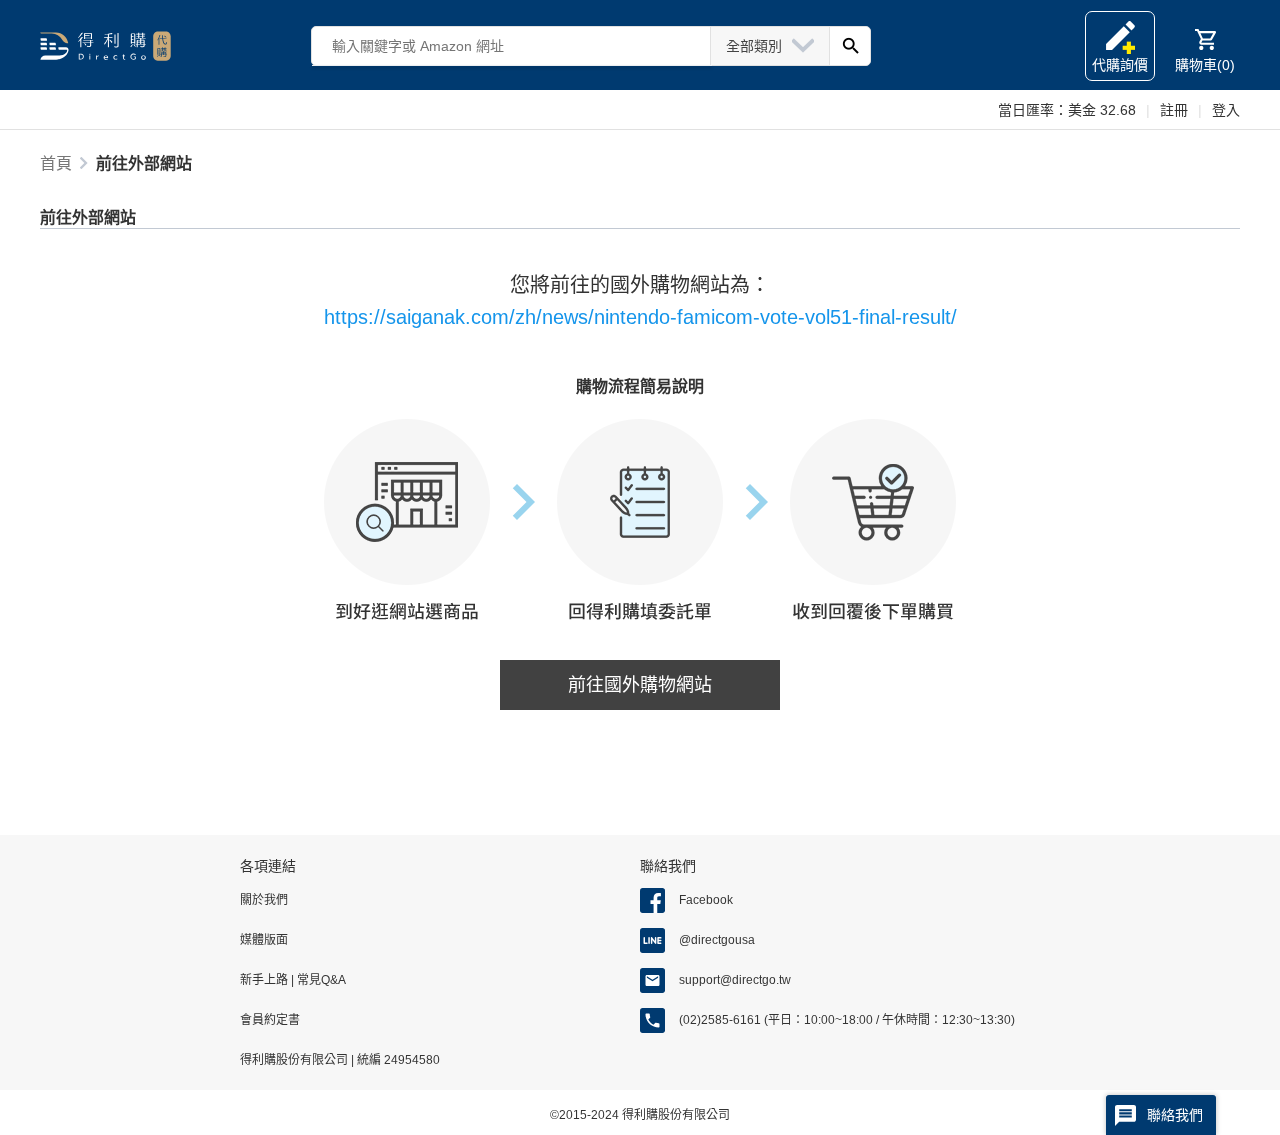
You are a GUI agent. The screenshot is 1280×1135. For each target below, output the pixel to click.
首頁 (56, 163)
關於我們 (264, 900)
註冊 (1174, 110)
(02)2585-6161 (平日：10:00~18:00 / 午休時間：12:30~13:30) (847, 1020)
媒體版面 (264, 940)
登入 (1226, 110)
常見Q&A (320, 980)
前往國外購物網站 (640, 685)
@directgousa (717, 940)
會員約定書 (270, 1020)
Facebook (706, 900)
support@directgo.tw (735, 980)
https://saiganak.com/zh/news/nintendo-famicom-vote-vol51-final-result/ (640, 317)
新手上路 (265, 980)
